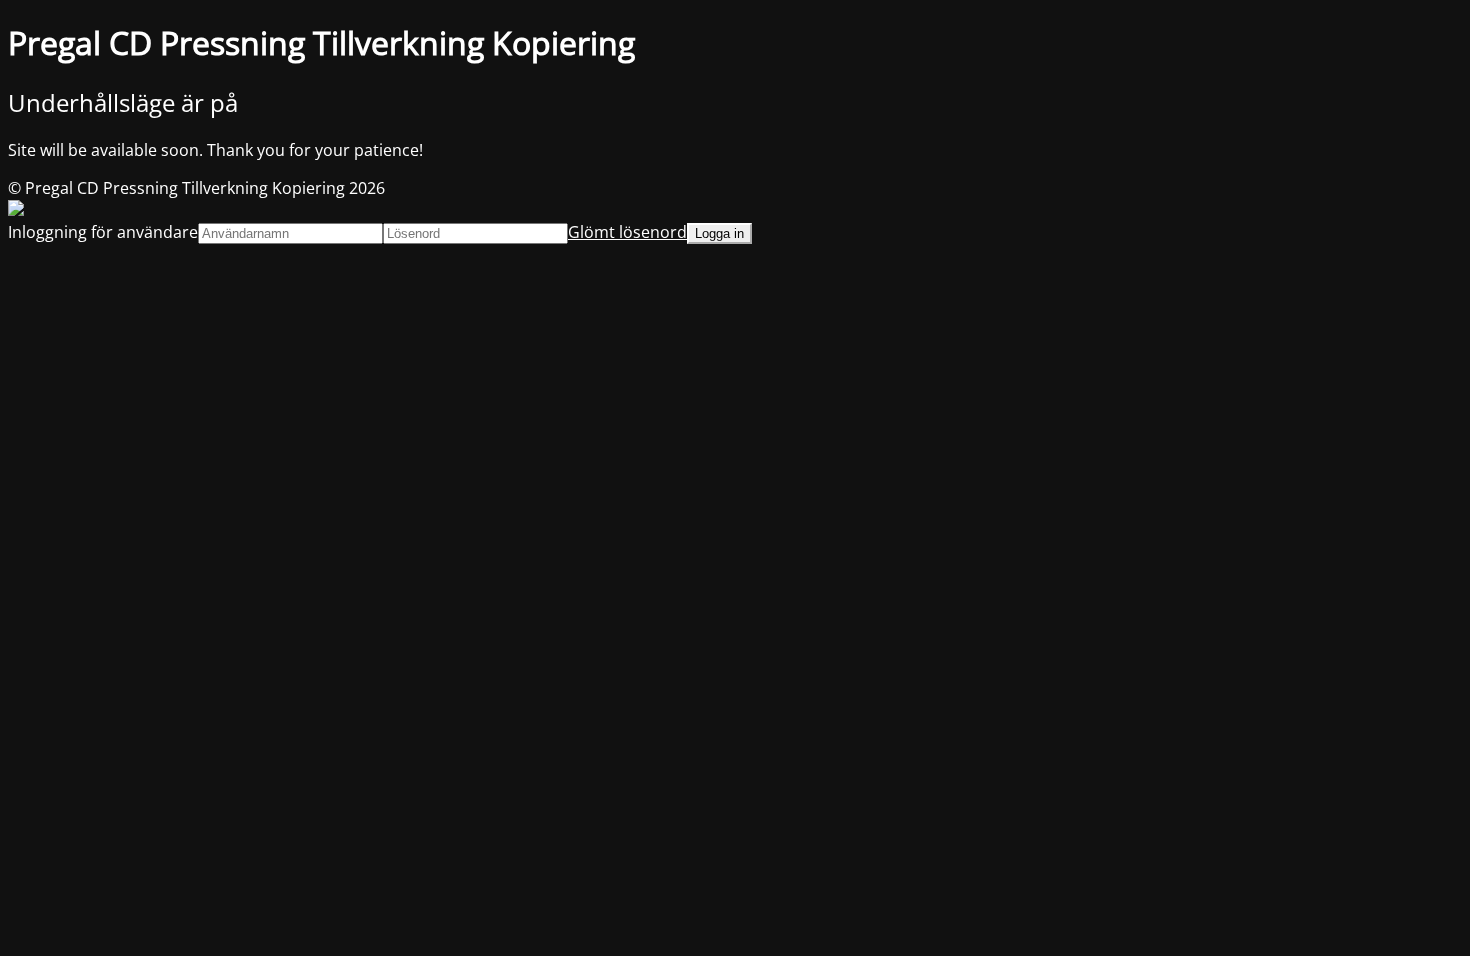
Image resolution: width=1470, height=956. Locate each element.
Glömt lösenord (627, 232)
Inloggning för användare (103, 232)
